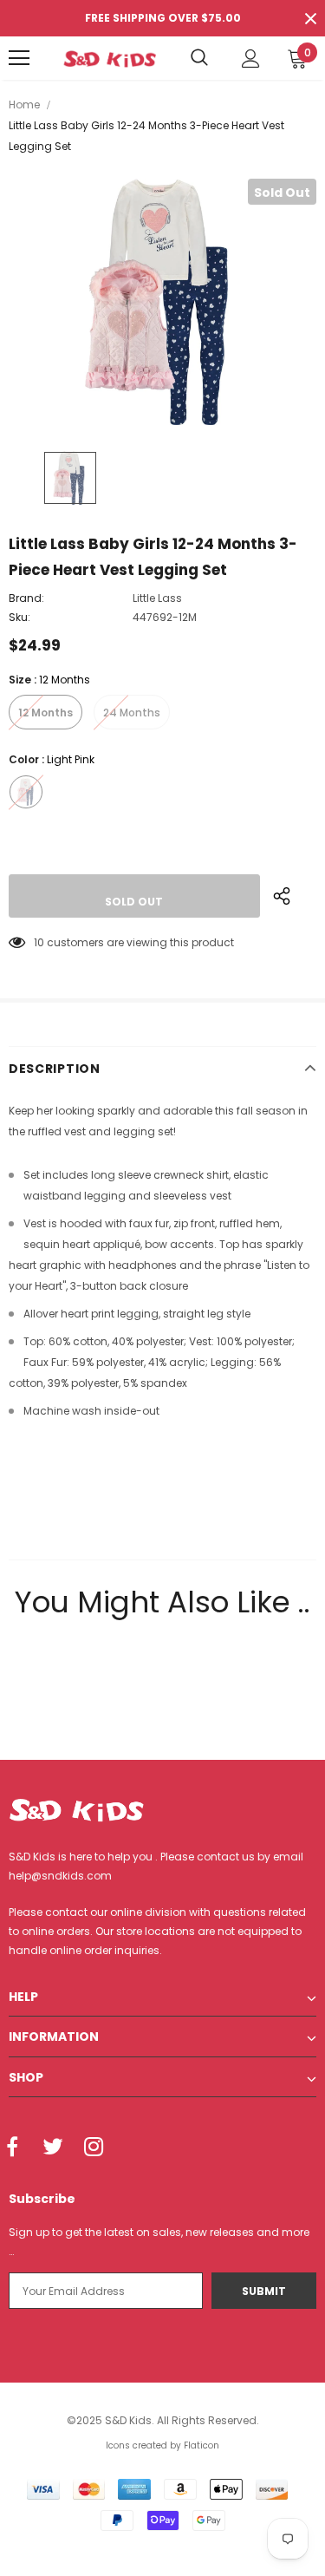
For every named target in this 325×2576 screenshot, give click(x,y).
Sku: (19, 617)
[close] (310, 18)
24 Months (132, 713)
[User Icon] (251, 59)
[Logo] (110, 58)
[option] (162, 302)
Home (24, 105)
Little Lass (157, 598)
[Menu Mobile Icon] (19, 58)
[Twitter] (53, 2148)
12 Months (45, 713)
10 (39, 942)
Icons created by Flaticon (162, 2445)
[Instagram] (94, 2148)
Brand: (26, 598)
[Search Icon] (199, 58)
